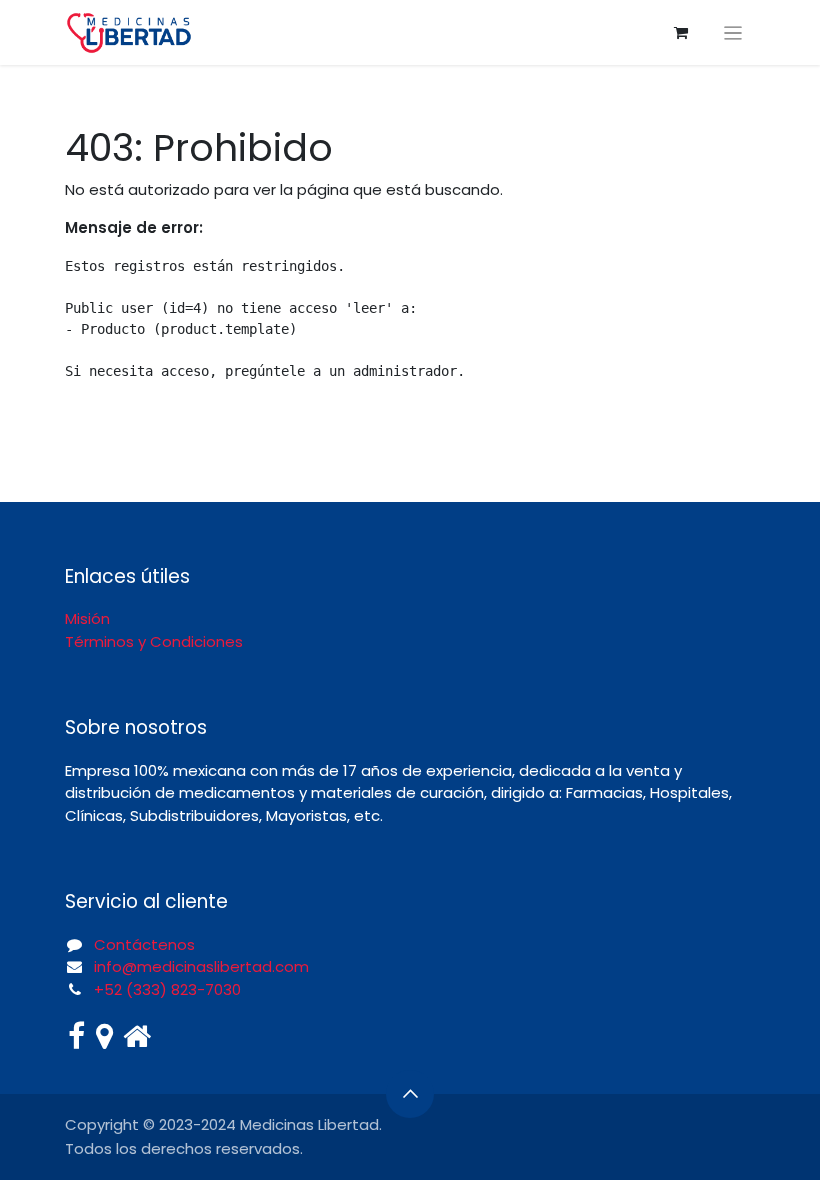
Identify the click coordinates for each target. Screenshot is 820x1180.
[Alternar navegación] (733, 32)
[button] (410, 1094)
